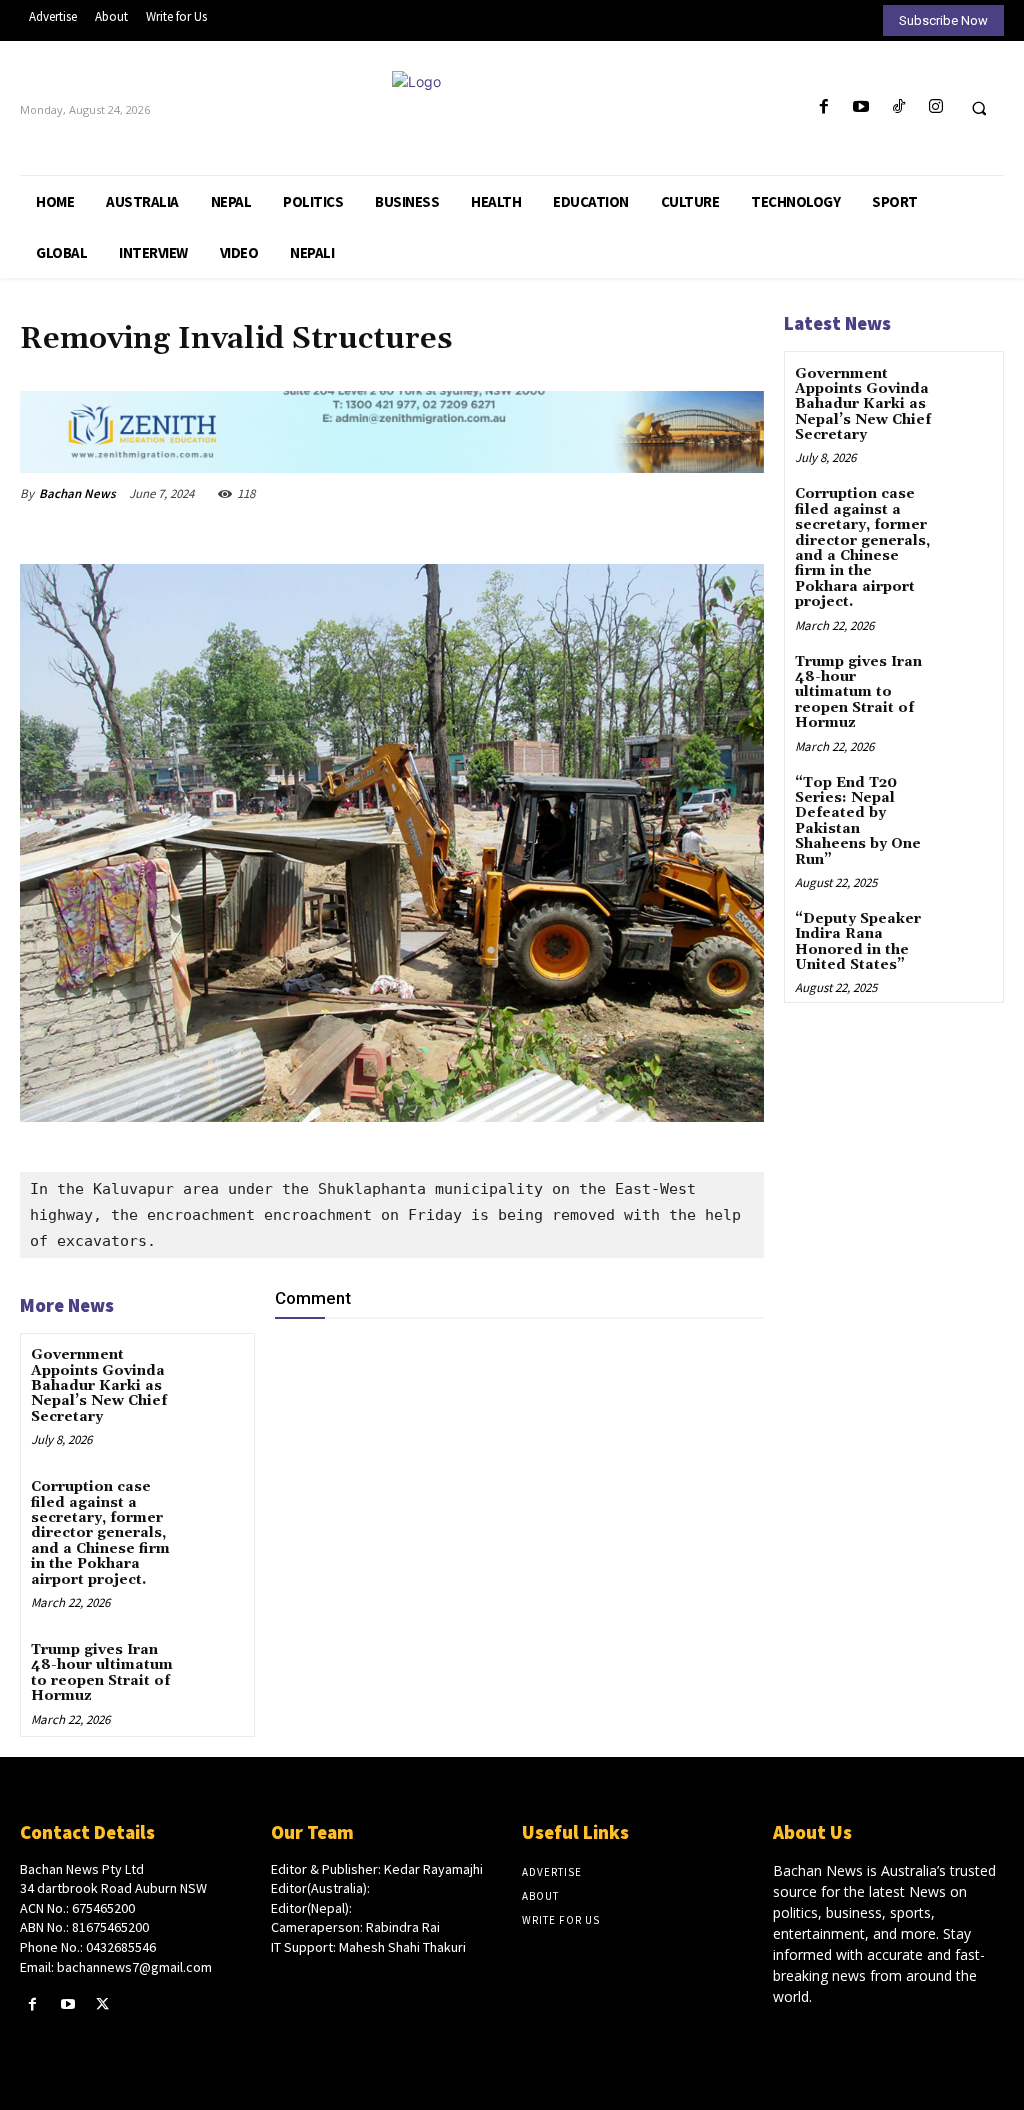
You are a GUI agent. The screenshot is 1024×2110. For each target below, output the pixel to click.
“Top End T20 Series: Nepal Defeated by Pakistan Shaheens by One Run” (858, 821)
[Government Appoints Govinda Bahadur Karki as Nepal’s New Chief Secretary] (215, 1371)
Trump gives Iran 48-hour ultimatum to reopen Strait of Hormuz (102, 1673)
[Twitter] (102, 2004)
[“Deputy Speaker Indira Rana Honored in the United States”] (967, 933)
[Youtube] (861, 107)
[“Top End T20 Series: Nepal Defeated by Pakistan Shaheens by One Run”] (967, 797)
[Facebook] (824, 107)
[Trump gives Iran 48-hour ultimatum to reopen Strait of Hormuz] (215, 1666)
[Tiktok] (898, 107)
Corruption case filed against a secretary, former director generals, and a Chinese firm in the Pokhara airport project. (100, 1533)
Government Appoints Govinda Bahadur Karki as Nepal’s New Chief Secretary (99, 1386)
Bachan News (77, 493)
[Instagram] (935, 107)
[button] (979, 108)
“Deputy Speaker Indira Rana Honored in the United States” (858, 942)
